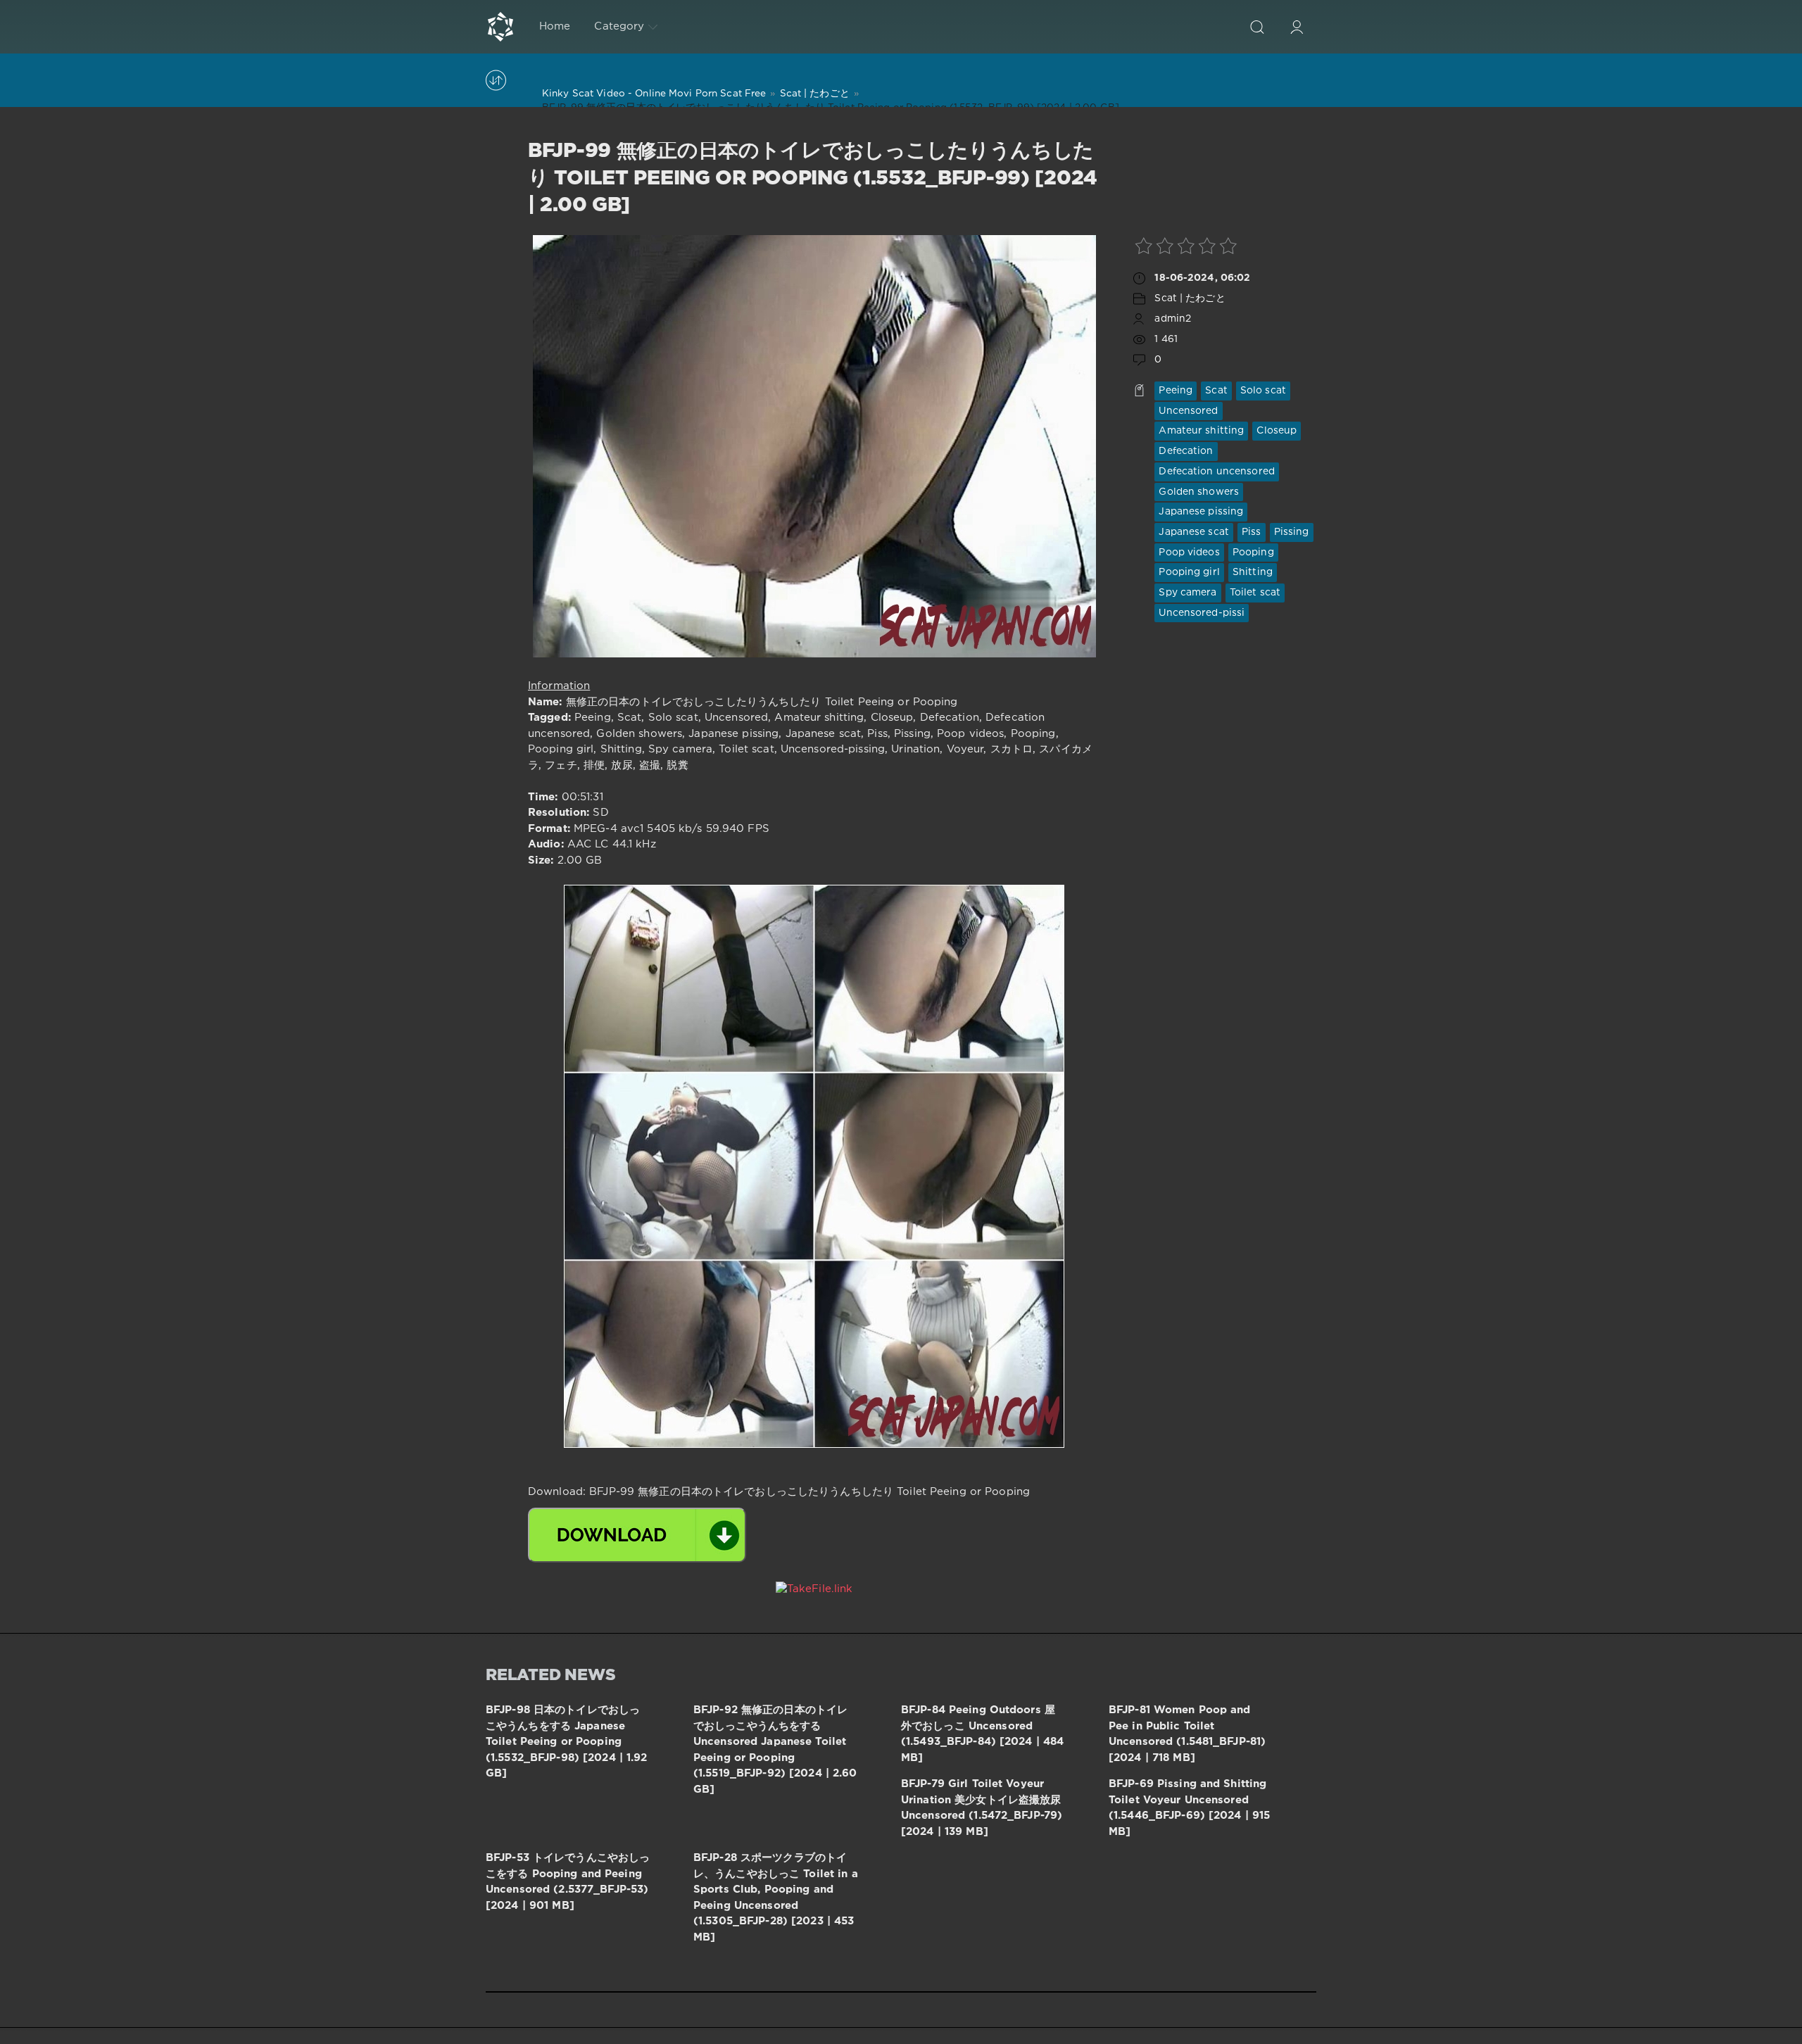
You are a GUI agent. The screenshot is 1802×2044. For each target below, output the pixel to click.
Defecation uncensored (1217, 472)
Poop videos (1189, 553)
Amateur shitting (1201, 431)
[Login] (1297, 27)
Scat (1216, 391)
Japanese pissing (1201, 512)
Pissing (1292, 532)
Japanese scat (1194, 532)
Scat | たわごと (1190, 298)
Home (555, 26)
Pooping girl (1189, 572)
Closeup (1277, 431)
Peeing (1176, 391)
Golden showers (1199, 492)
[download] (637, 1535)
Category (619, 26)
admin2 (1173, 319)
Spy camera (1187, 593)
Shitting (1253, 572)
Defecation (1186, 451)
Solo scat (1263, 391)
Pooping (1253, 553)
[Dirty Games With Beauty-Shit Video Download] (500, 27)
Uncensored (1188, 411)
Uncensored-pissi (1202, 613)
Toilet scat (1255, 593)
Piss (1251, 532)
